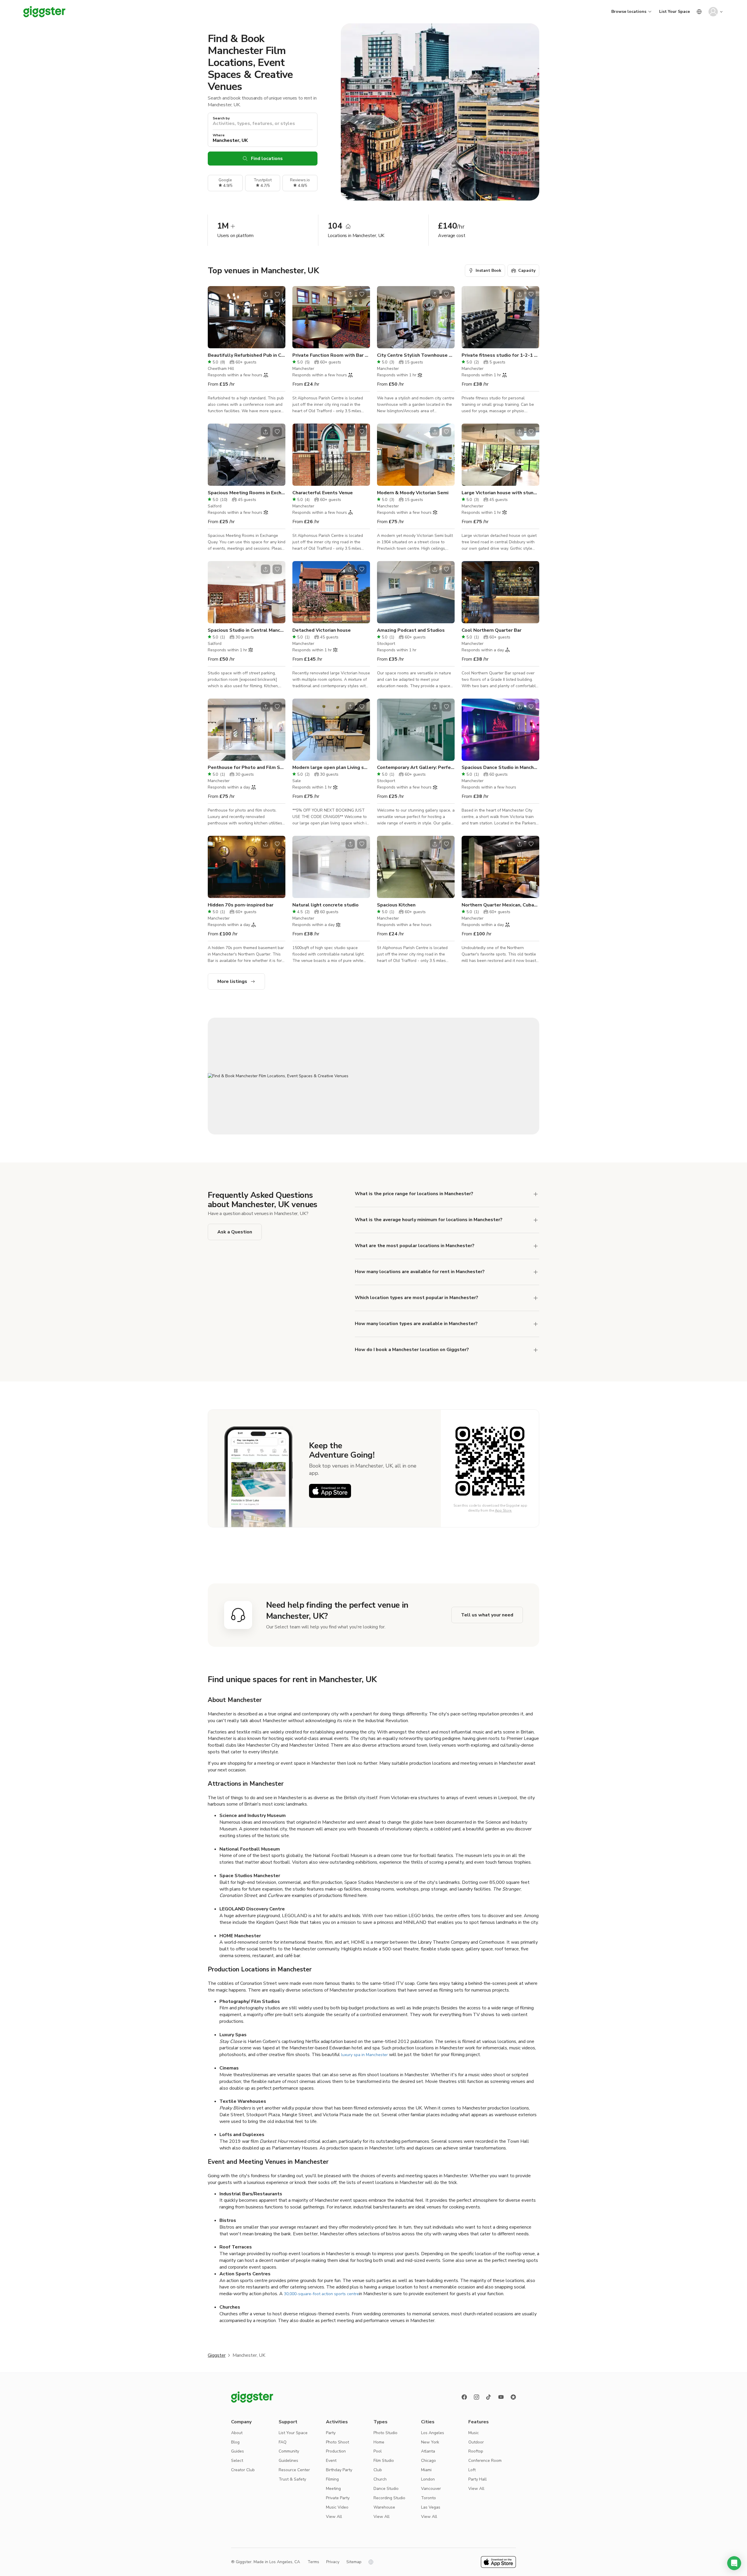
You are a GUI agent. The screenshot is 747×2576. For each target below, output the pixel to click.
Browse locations (629, 12)
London (428, 2479)
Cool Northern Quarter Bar (492, 630)
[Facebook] (464, 2397)
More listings (232, 981)
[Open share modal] (266, 294)
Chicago (429, 2461)
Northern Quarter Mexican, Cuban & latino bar (500, 905)
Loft (472, 2470)
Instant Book (488, 270)
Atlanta (428, 2451)
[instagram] (477, 2397)
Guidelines (288, 2461)
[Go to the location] (247, 317)
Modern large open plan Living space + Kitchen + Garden (331, 767)
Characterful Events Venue (323, 493)
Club (378, 2470)
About (237, 2433)
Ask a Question (235, 1232)
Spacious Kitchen (396, 905)
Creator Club (243, 2470)
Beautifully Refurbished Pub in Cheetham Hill (247, 355)
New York (430, 2442)
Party (331, 2433)
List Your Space (674, 12)
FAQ (283, 2442)
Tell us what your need (487, 1615)
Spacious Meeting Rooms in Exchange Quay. (247, 493)
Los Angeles (433, 2433)
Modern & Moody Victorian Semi (413, 493)
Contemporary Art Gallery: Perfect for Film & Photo (416, 767)
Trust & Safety (292, 2479)
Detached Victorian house (322, 630)
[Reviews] (513, 2397)
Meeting (333, 2489)
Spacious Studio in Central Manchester (247, 630)
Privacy (333, 2562)
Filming (332, 2479)
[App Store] (330, 1491)
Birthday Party (339, 2470)
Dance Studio (386, 2489)
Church (380, 2479)
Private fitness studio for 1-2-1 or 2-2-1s (500, 355)
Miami (426, 2470)
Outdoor (476, 2442)
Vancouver (431, 2489)
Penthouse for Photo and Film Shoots (247, 767)
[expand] (536, 1194)
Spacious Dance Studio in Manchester (500, 767)
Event (331, 2461)
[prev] (216, 317)
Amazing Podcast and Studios (411, 630)
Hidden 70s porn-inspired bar (241, 905)
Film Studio (384, 2461)
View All (334, 2517)
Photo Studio (385, 2433)
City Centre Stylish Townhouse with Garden (416, 355)
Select (237, 2461)
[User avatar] (713, 12)
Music (474, 2433)
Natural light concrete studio (325, 905)
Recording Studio (389, 2498)
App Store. (503, 1510)
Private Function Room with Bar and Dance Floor (331, 355)
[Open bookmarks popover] (277, 294)
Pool (378, 2451)
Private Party (338, 2498)
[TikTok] (489, 2397)
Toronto (429, 2498)
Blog (235, 2442)
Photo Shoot (337, 2442)
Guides (238, 2451)
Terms (313, 2562)
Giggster (217, 2355)
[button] (734, 2563)
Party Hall (478, 2479)
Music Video (337, 2507)
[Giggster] (44, 12)
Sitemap (354, 2562)
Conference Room (485, 2461)
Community (289, 2451)
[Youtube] (501, 2397)
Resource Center (294, 2470)
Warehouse (384, 2507)
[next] (277, 317)
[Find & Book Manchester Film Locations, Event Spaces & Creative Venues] (373, 1076)
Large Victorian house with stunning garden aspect (500, 493)
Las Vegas (431, 2507)
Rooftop (476, 2451)
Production (336, 2451)
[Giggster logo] (252, 2397)
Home (379, 2442)
